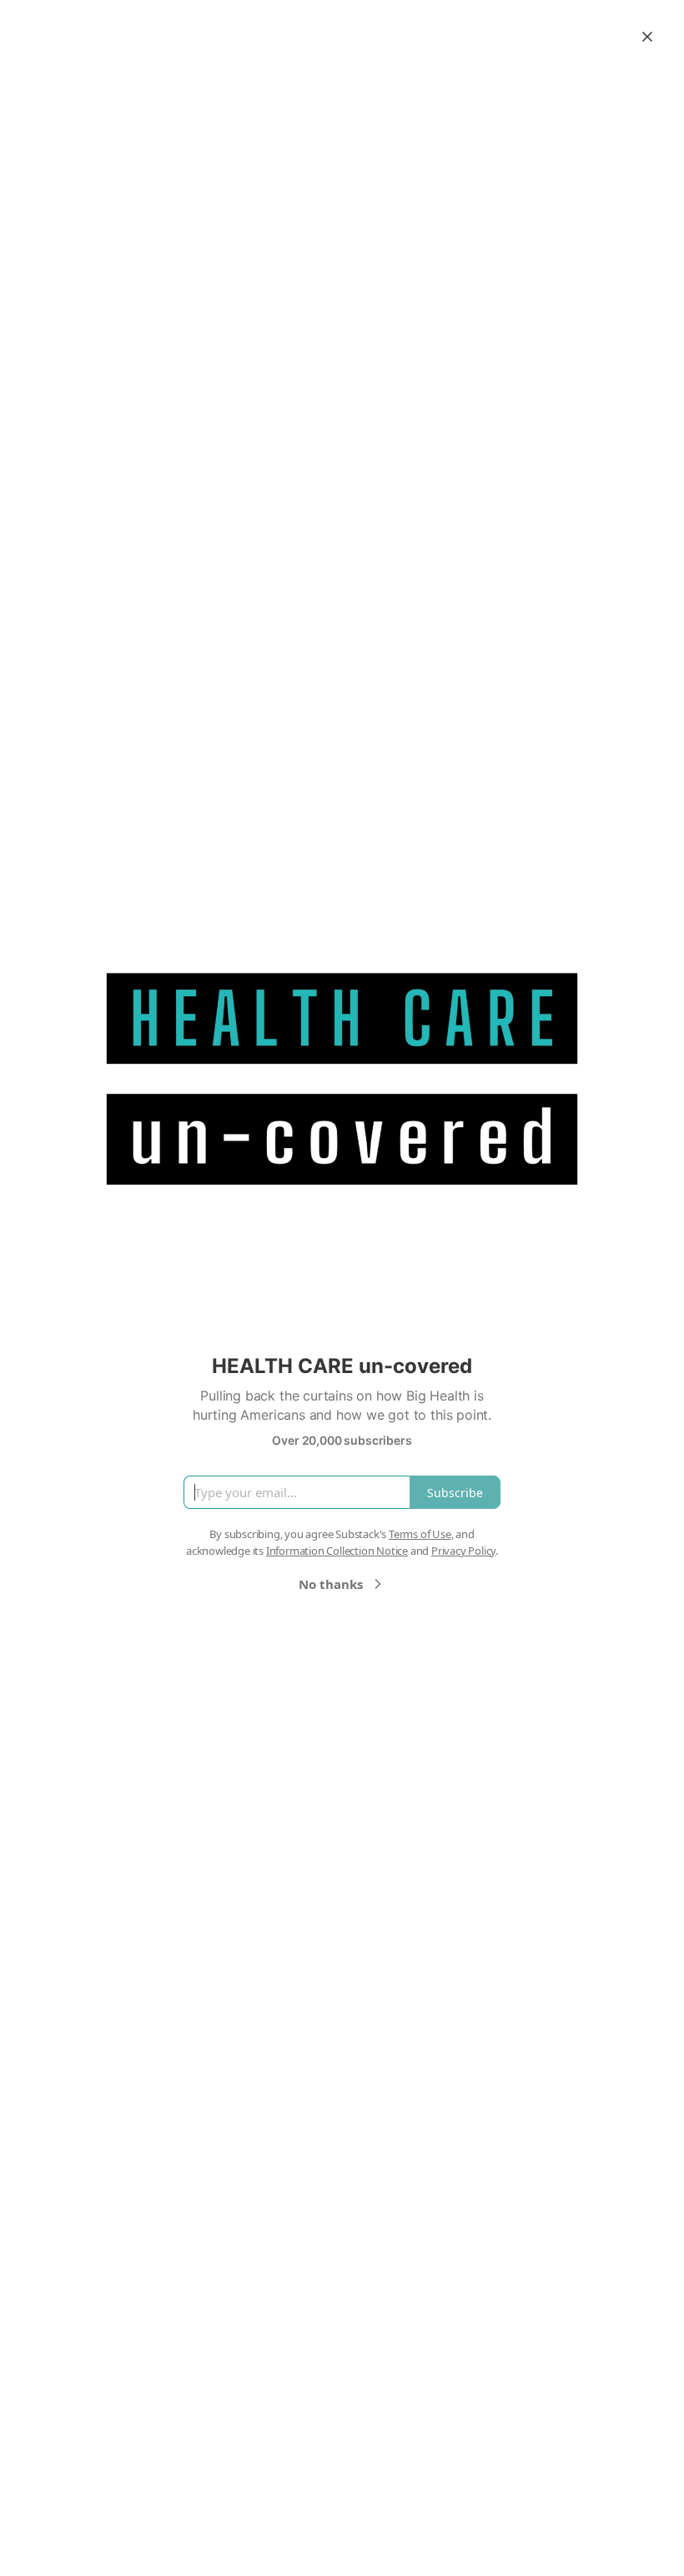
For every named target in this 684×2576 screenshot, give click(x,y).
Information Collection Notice (337, 1551)
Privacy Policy (463, 1551)
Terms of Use (420, 1534)
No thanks (331, 1584)
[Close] (647, 37)
